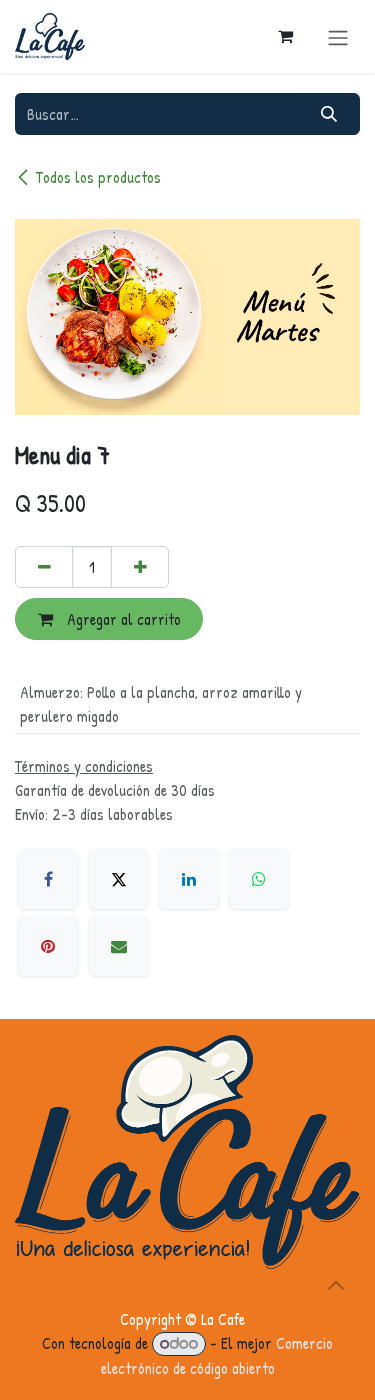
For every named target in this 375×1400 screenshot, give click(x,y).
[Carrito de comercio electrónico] (285, 36)
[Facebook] (48, 879)
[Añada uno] (140, 567)
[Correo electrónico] (119, 946)
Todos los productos (98, 177)
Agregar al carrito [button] (122, 619)
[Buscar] (329, 114)
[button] (336, 1285)
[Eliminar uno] (44, 567)
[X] (119, 879)
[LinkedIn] (189, 879)
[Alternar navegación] (338, 36)
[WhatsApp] (259, 879)
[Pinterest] (48, 946)
